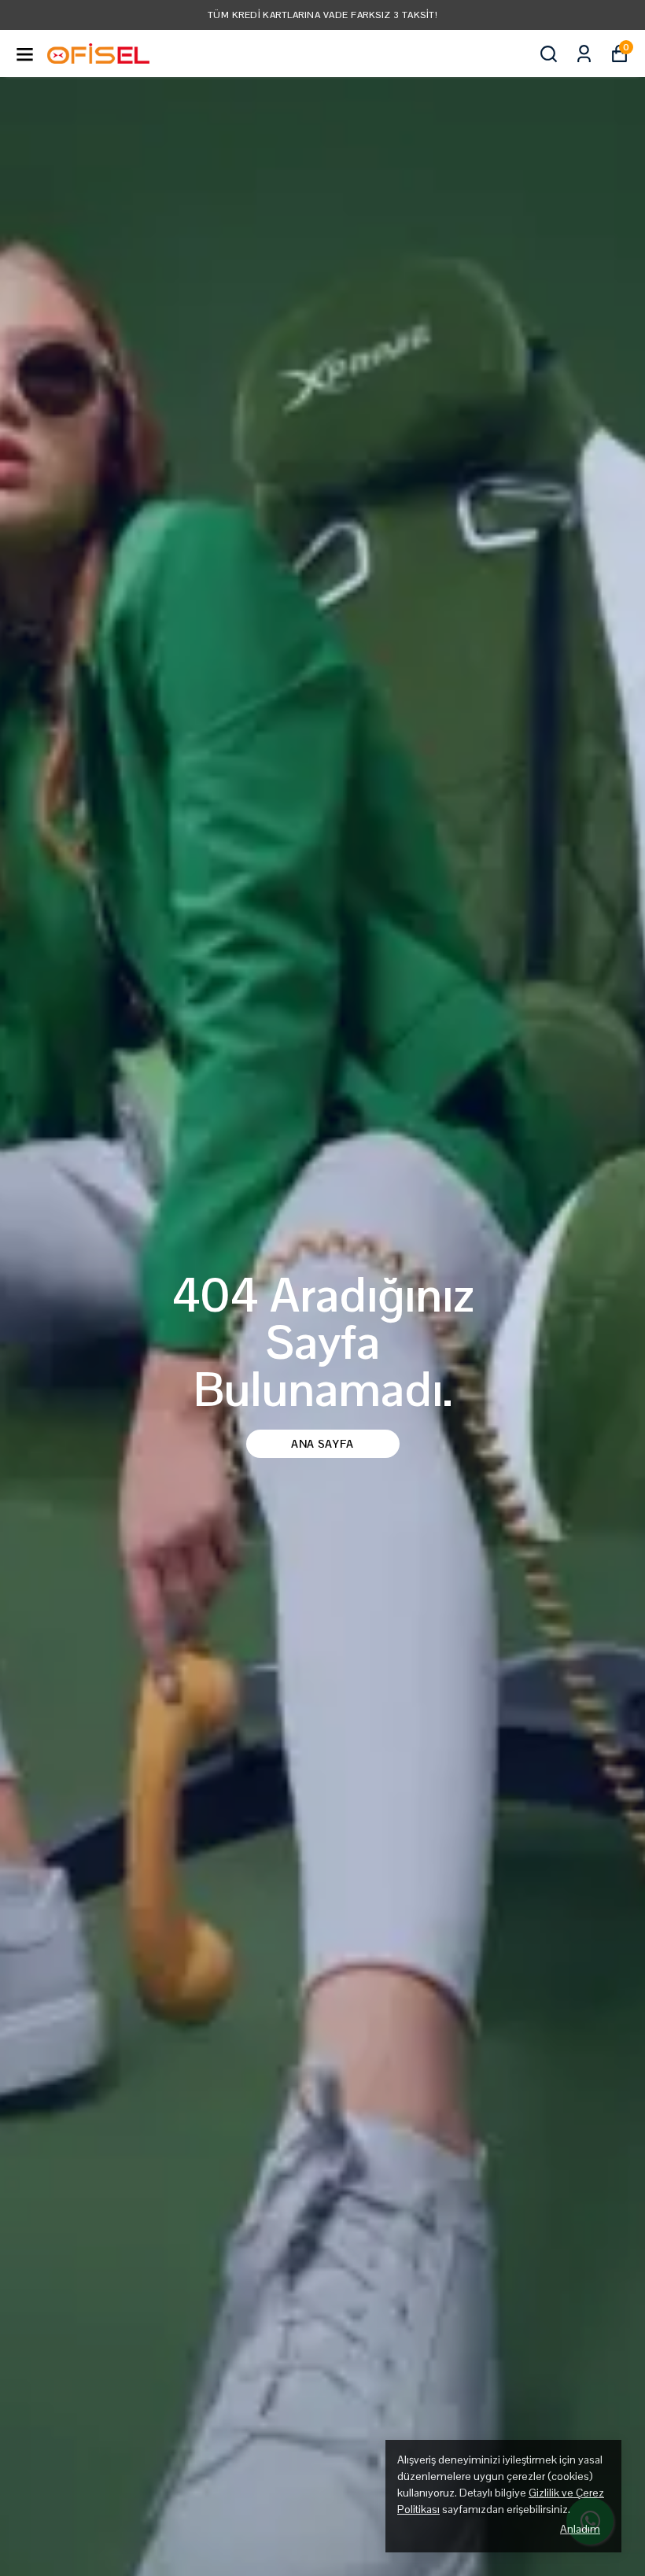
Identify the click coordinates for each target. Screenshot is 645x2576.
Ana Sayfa (322, 1444)
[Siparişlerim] (584, 54)
